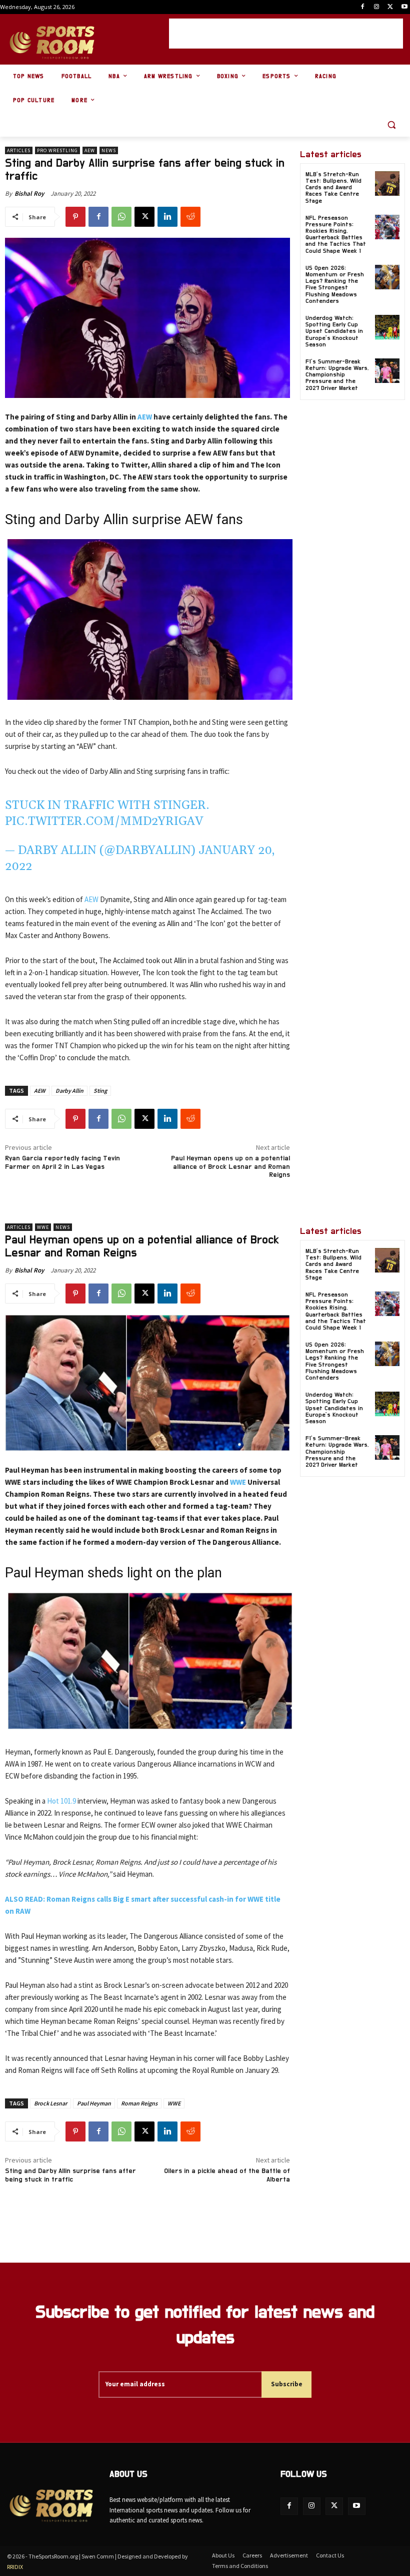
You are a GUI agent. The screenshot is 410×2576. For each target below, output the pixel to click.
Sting (100, 1091)
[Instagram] (377, 7)
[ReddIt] (190, 217)
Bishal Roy (29, 193)
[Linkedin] (167, 217)
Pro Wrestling (57, 150)
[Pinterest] (75, 217)
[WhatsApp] (121, 217)
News (109, 150)
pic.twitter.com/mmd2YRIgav (104, 821)
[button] (391, 125)
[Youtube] (404, 7)
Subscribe (287, 2384)
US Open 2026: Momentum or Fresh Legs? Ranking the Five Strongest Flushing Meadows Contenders (335, 284)
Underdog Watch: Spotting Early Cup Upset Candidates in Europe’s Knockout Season (334, 331)
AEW (90, 150)
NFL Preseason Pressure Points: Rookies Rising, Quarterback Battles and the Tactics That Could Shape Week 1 (336, 234)
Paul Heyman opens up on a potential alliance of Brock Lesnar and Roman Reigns (230, 1167)
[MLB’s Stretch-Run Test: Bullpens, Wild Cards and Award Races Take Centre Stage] (387, 183)
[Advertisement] (286, 34)
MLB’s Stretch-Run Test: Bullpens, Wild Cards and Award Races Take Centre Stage (333, 187)
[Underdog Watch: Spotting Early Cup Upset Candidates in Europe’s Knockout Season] (387, 327)
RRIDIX (15, 2567)
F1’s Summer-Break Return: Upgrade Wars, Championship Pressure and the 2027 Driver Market (337, 375)
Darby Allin (69, 1091)
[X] (390, 7)
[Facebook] (363, 7)
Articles (19, 150)
